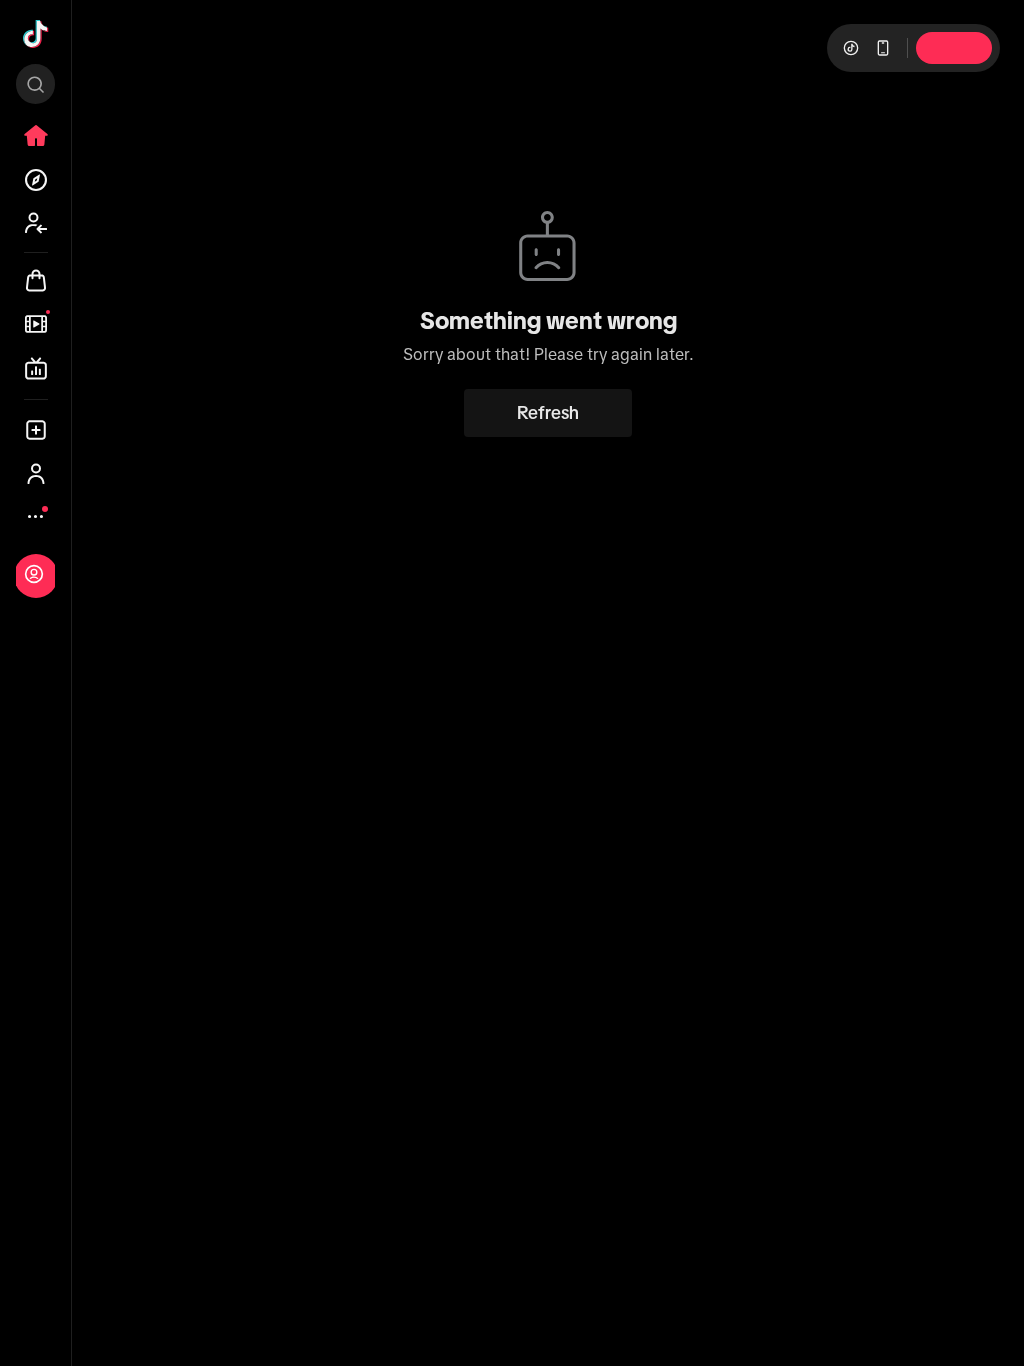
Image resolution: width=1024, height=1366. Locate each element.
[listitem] (36, 136)
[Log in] (34, 574)
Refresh (548, 413)
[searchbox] (35, 84)
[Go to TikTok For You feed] (36, 34)
